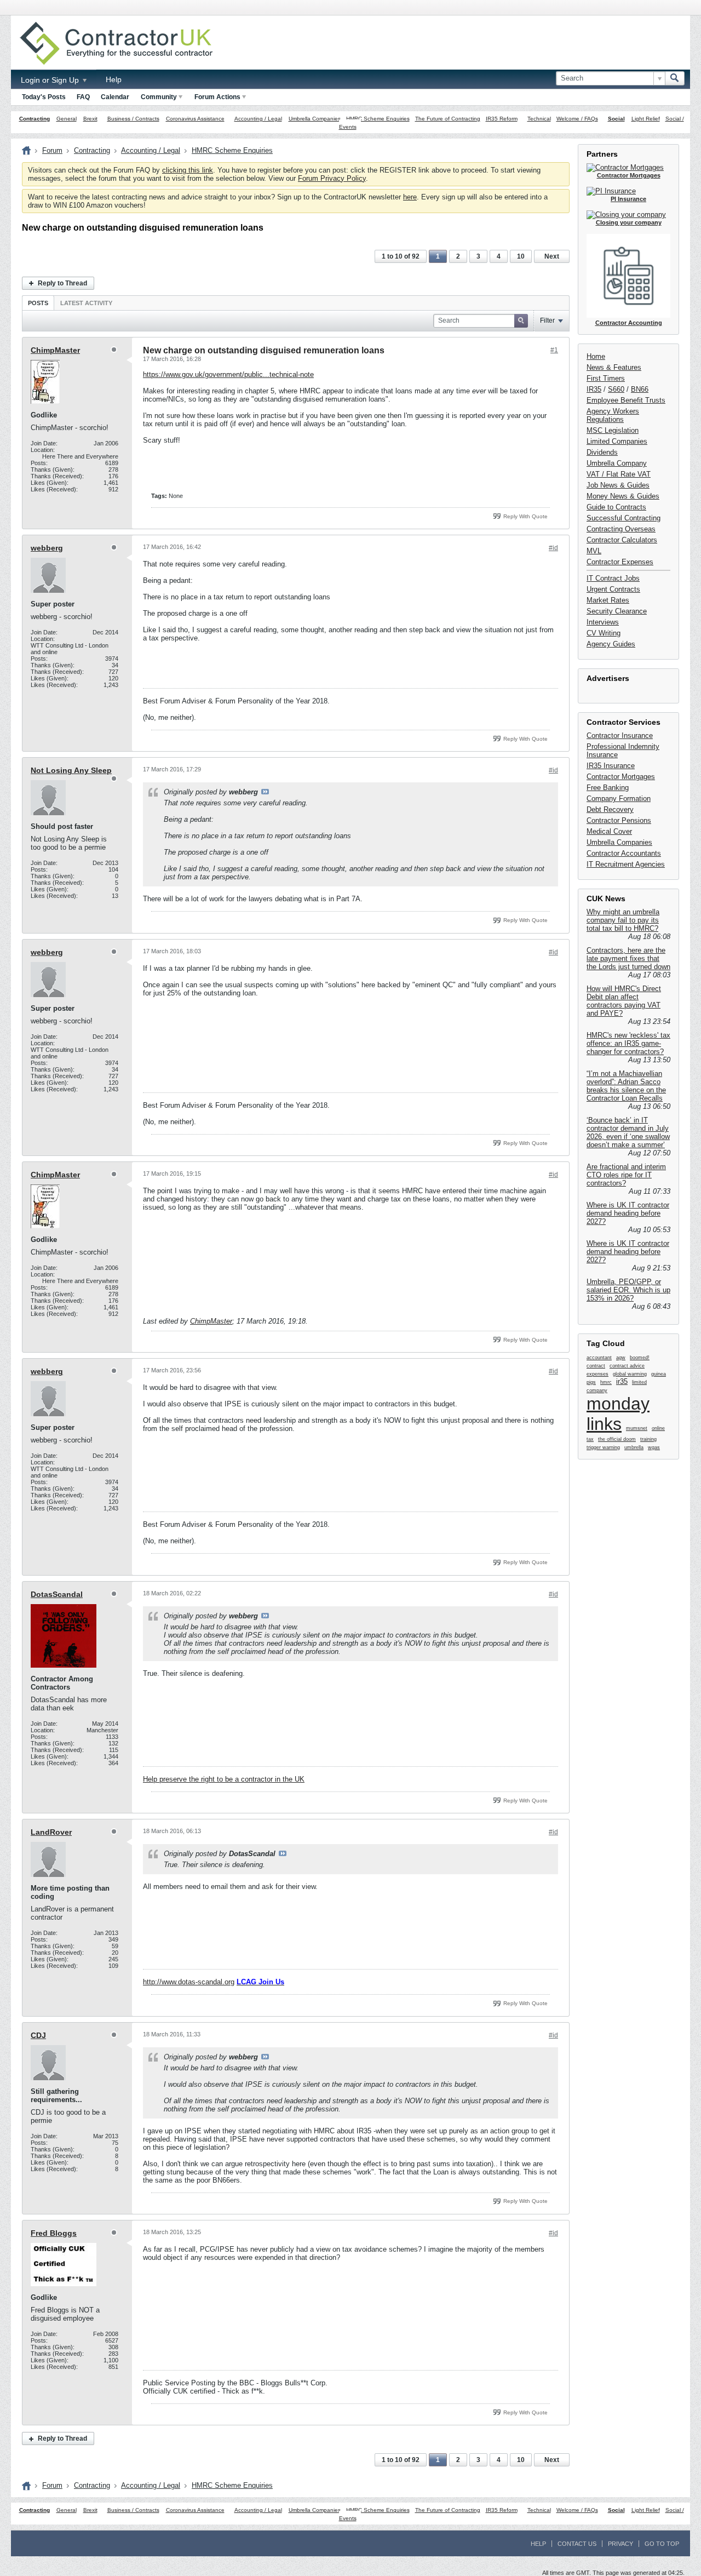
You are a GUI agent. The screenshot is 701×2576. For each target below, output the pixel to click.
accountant (599, 1358)
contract (596, 1366)
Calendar (115, 97)
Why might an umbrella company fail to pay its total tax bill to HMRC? (623, 920)
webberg (47, 548)
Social (616, 119)
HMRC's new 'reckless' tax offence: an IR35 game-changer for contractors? (628, 1043)
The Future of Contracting (448, 119)
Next (552, 256)
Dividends (602, 452)
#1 (554, 350)
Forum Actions (217, 97)
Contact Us (577, 2544)
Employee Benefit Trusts (626, 400)
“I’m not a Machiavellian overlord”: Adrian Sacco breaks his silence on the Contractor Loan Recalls (626, 1086)
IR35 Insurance (611, 766)
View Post (265, 792)
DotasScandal (57, 1594)
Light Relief (646, 119)
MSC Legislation (613, 430)
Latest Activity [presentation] (86, 303)
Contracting (35, 119)
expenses (597, 1374)
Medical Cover (609, 831)
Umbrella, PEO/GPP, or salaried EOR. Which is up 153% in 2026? (628, 1290)
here (410, 197)
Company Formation (619, 798)
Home (596, 356)
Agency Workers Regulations (613, 415)
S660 (616, 389)
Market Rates (608, 600)
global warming (630, 1374)
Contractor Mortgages (621, 777)
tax (590, 1439)
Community (159, 97)
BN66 (640, 389)
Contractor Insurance (620, 735)
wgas (654, 1447)
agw (621, 1358)
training (648, 1439)
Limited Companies (617, 441)
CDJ (38, 2035)
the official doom (617, 1439)
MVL (594, 551)
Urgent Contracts (613, 589)
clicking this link (188, 170)
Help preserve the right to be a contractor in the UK (224, 1779)
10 (521, 256)
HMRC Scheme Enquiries (378, 119)
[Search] (675, 78)
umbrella (634, 1447)
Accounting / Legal (258, 119)
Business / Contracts (133, 119)
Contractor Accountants (624, 853)
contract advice (627, 1366)
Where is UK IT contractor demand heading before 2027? (628, 1213)
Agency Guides (611, 644)
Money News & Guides (623, 496)
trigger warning (603, 1447)
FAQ (83, 97)
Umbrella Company (617, 463)
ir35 (622, 1381)
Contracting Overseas (621, 529)
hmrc (606, 1382)
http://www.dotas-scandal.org (189, 1982)
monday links (618, 1414)
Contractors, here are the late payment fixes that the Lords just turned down (628, 958)
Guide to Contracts (616, 507)
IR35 (594, 389)
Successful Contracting (624, 518)
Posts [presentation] (38, 303)
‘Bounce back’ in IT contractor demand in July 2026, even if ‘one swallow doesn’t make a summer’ (628, 1132)
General (67, 119)
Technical (539, 119)
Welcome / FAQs (577, 119)
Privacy (620, 2544)
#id (553, 548)
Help (114, 79)
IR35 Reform (502, 119)
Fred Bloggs (54, 2233)
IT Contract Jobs (613, 578)
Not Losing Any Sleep (71, 770)
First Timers (606, 378)
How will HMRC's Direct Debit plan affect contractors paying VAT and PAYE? (624, 1001)
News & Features (614, 367)
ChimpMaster (55, 350)
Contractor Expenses (620, 562)
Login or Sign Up (51, 80)
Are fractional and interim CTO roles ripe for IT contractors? (626, 1175)
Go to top (662, 2544)
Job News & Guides (618, 485)
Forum (52, 150)
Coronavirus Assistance (195, 119)
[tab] (38, 303)
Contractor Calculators (622, 540)
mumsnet (637, 1428)
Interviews (603, 622)
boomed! (640, 1358)
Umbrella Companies (315, 119)
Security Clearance (617, 611)
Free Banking (608, 788)
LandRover (51, 1832)
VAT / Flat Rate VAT (619, 474)
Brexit (90, 119)
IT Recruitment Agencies (626, 864)
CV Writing (604, 633)
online (658, 1428)
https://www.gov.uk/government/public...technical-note (228, 374)
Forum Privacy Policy (332, 178)
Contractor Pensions (619, 820)
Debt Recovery (610, 809)
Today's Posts (44, 97)
